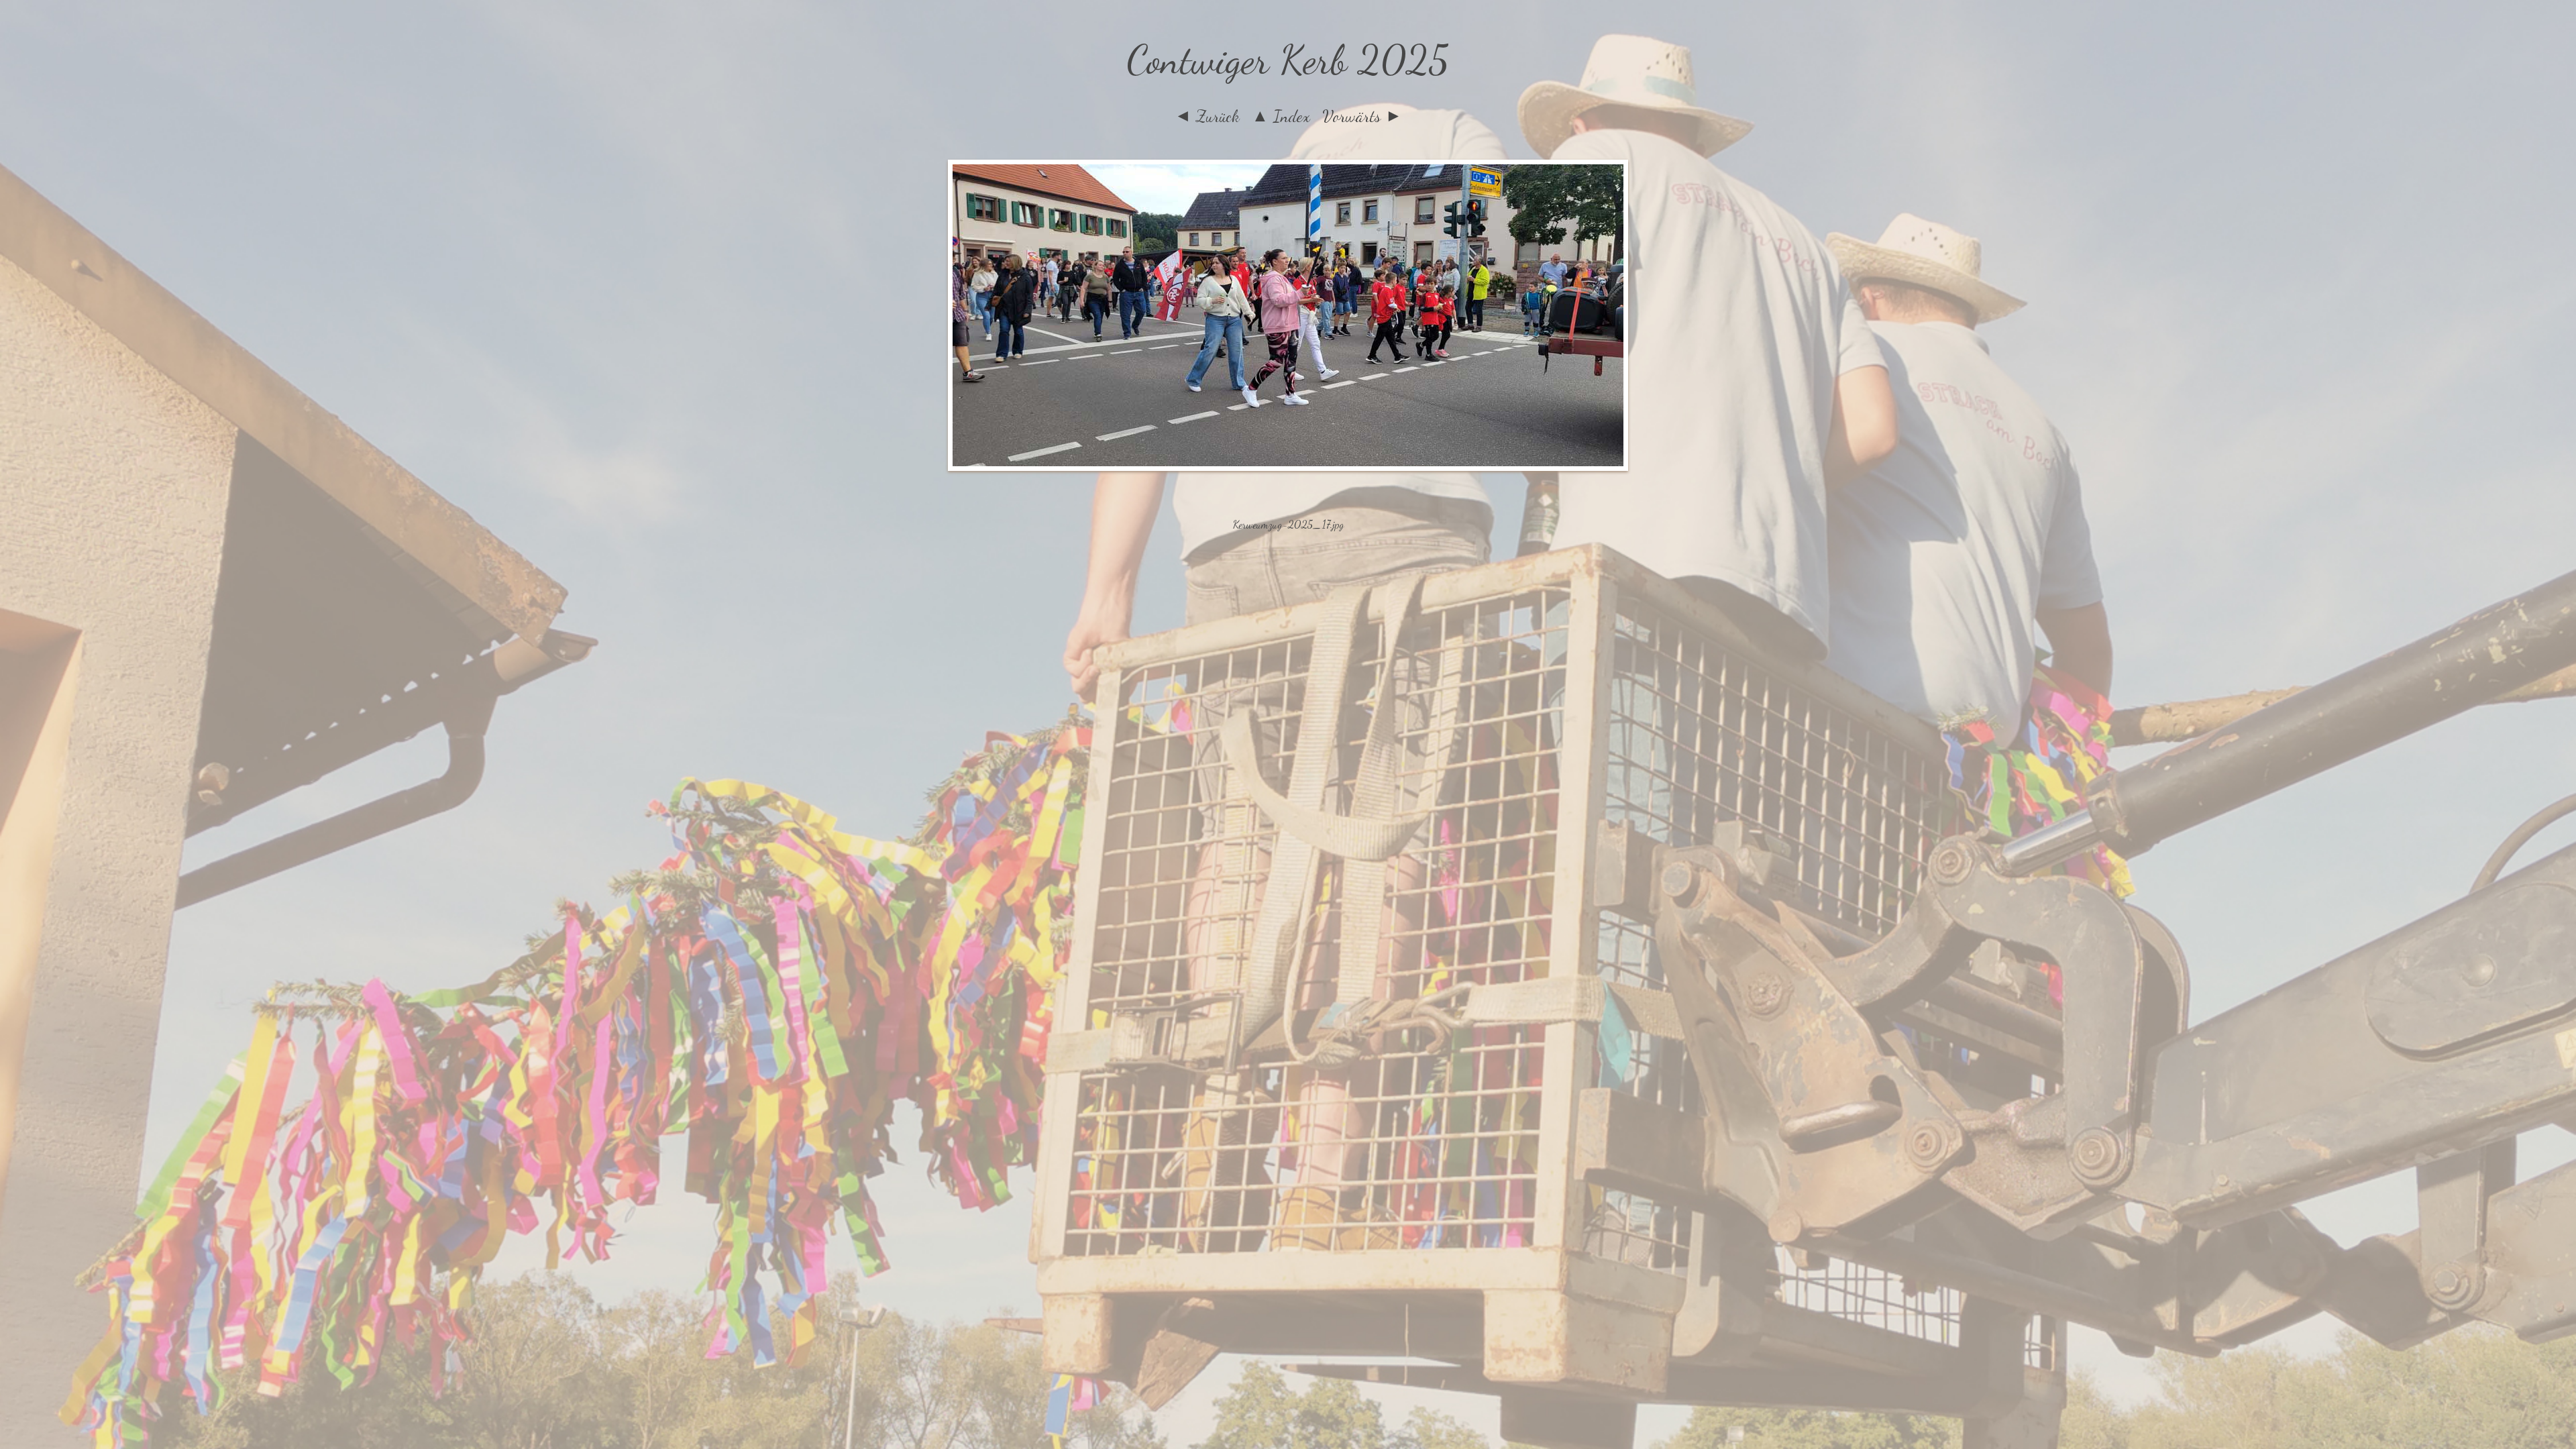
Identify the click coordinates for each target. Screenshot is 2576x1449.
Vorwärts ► (1362, 116)
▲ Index (1281, 116)
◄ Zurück (1207, 116)
